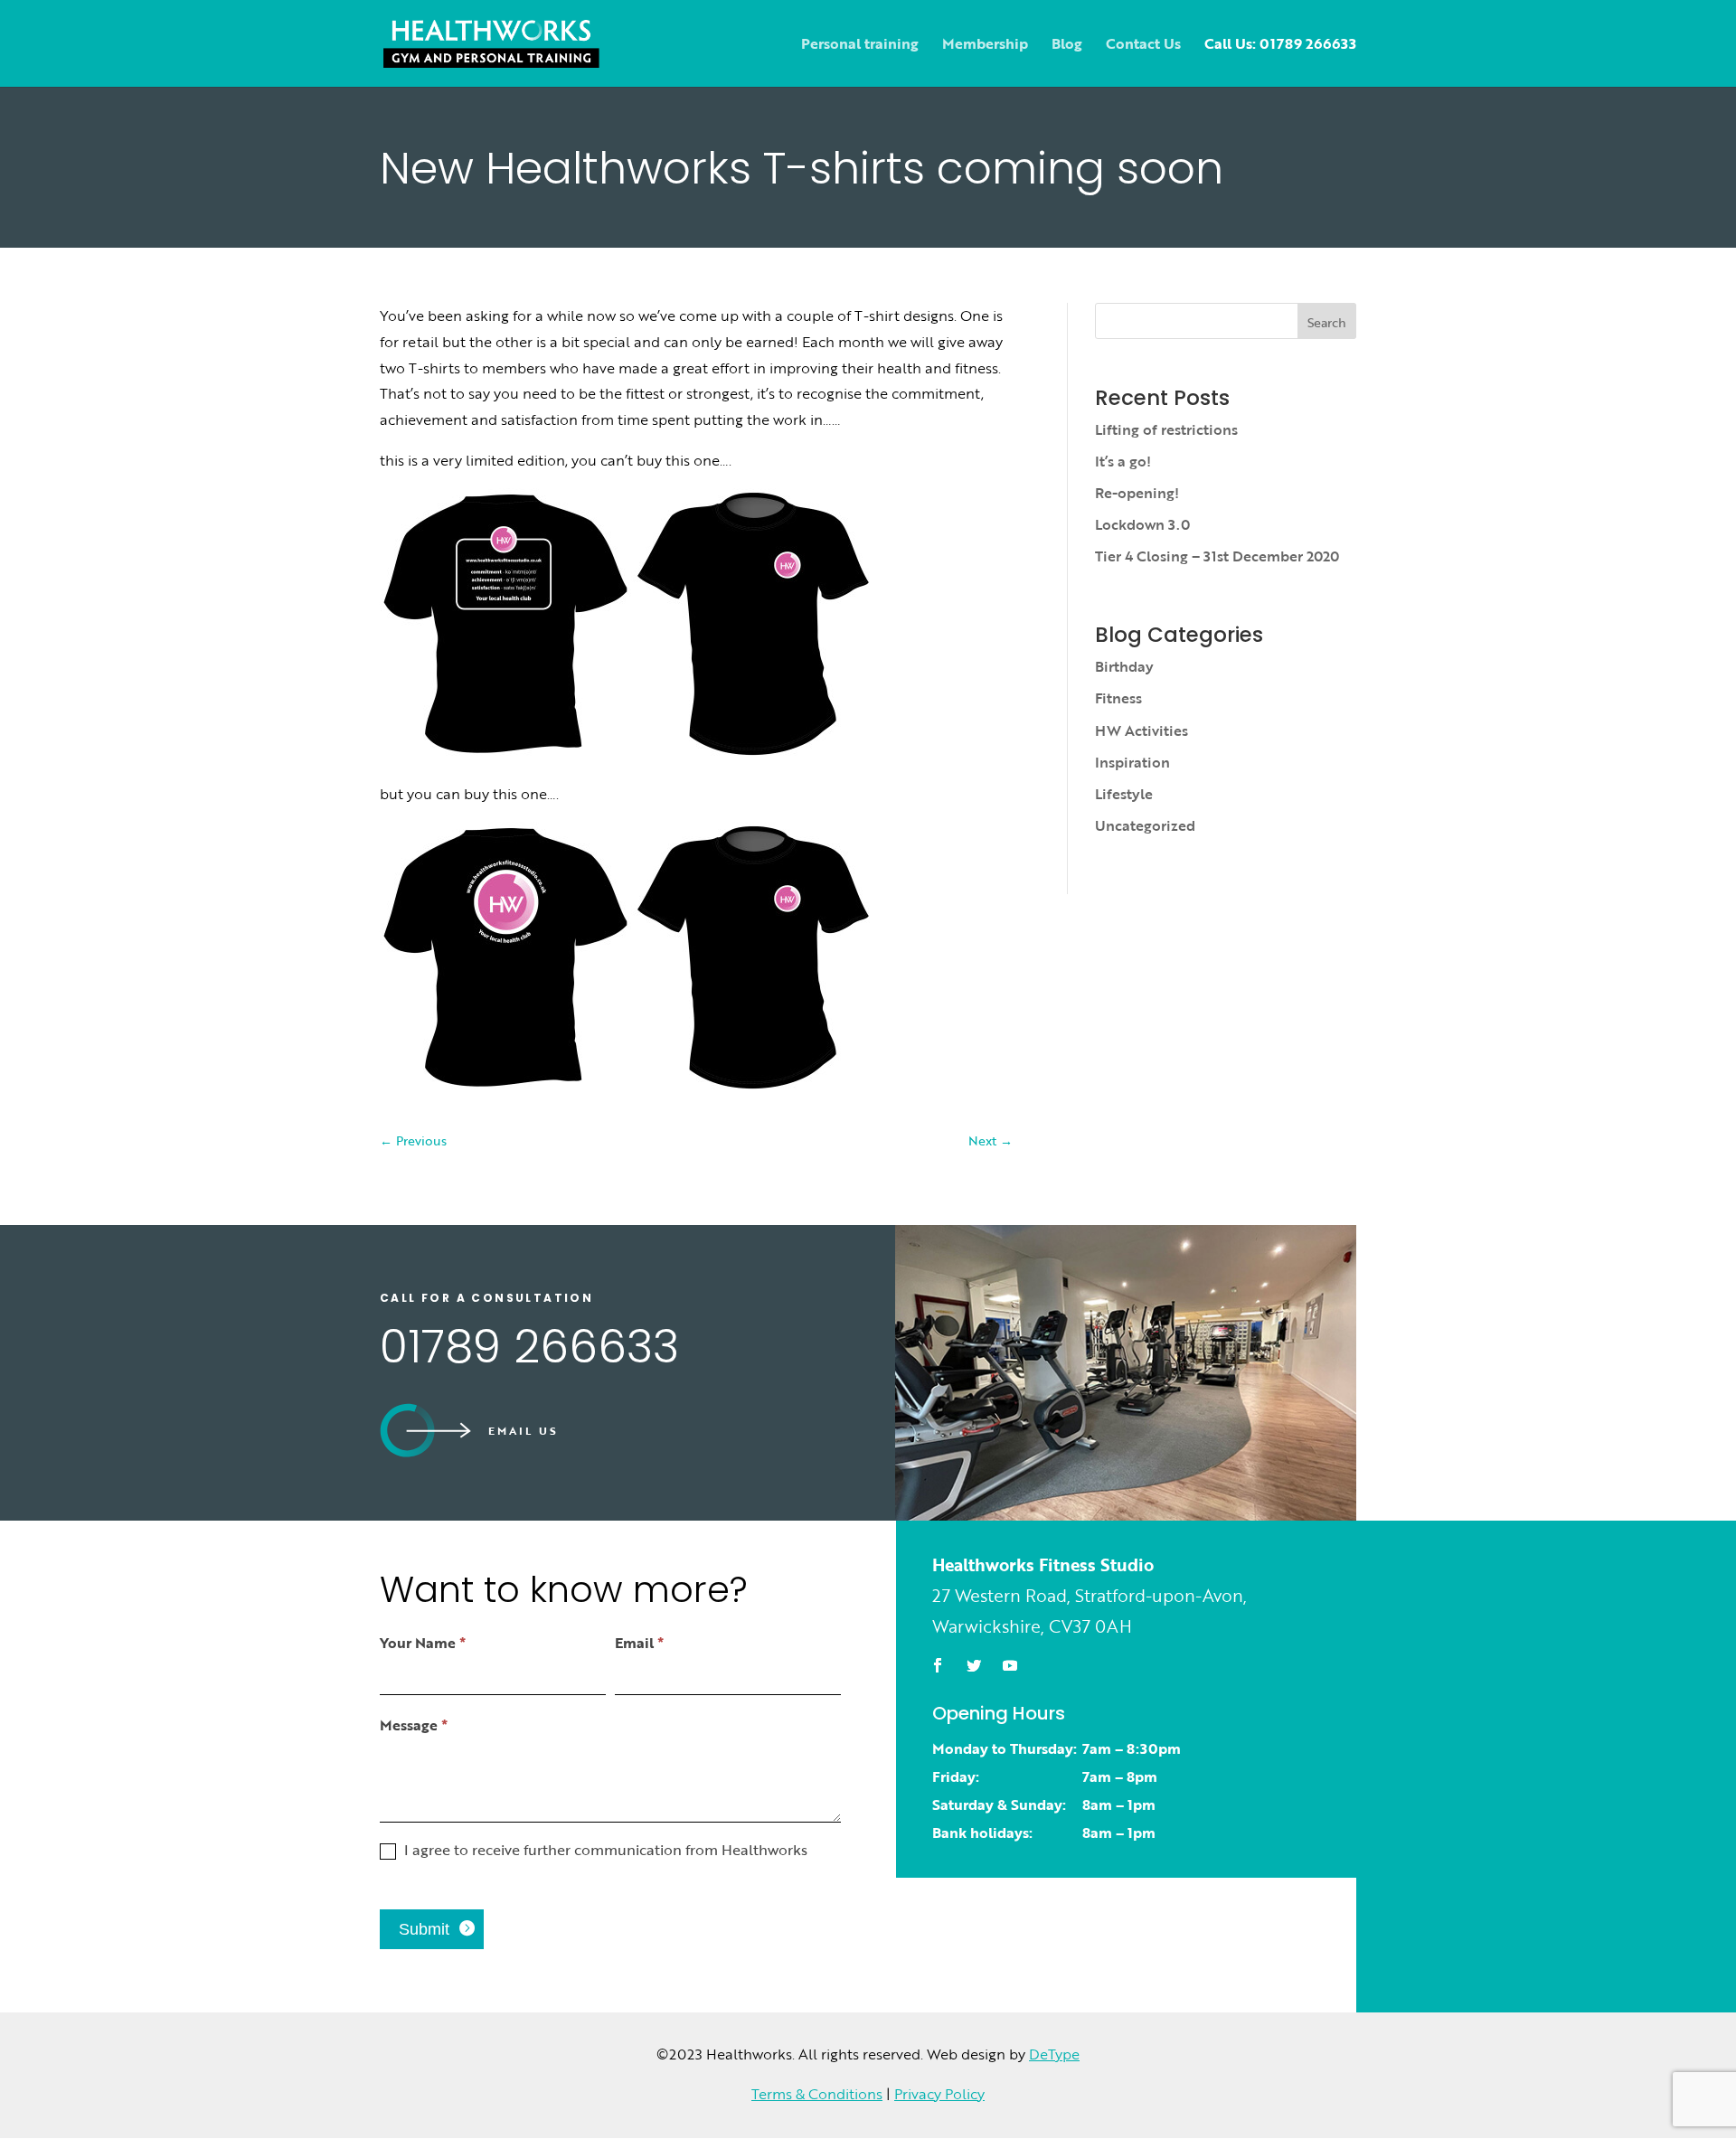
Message (414, 1725)
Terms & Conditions (817, 2094)
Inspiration (1132, 762)
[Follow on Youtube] (1010, 1665)
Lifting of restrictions (1166, 429)
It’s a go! (1123, 461)
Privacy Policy (939, 2094)
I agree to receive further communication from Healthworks (604, 1850)
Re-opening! (1137, 493)
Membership (985, 46)
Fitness (1118, 698)
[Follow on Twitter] (974, 1665)
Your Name (423, 1643)
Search (1327, 322)
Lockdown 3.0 (1142, 524)
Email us (524, 1430)
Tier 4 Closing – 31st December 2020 (1217, 556)
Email (639, 1643)
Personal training (860, 46)
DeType (1054, 2054)
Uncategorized (1145, 825)
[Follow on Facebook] (938, 1665)
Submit (424, 1929)
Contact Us (1143, 46)
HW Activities (1142, 730)
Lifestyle (1124, 794)
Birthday (1124, 666)
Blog (1067, 46)
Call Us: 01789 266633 (1280, 46)
